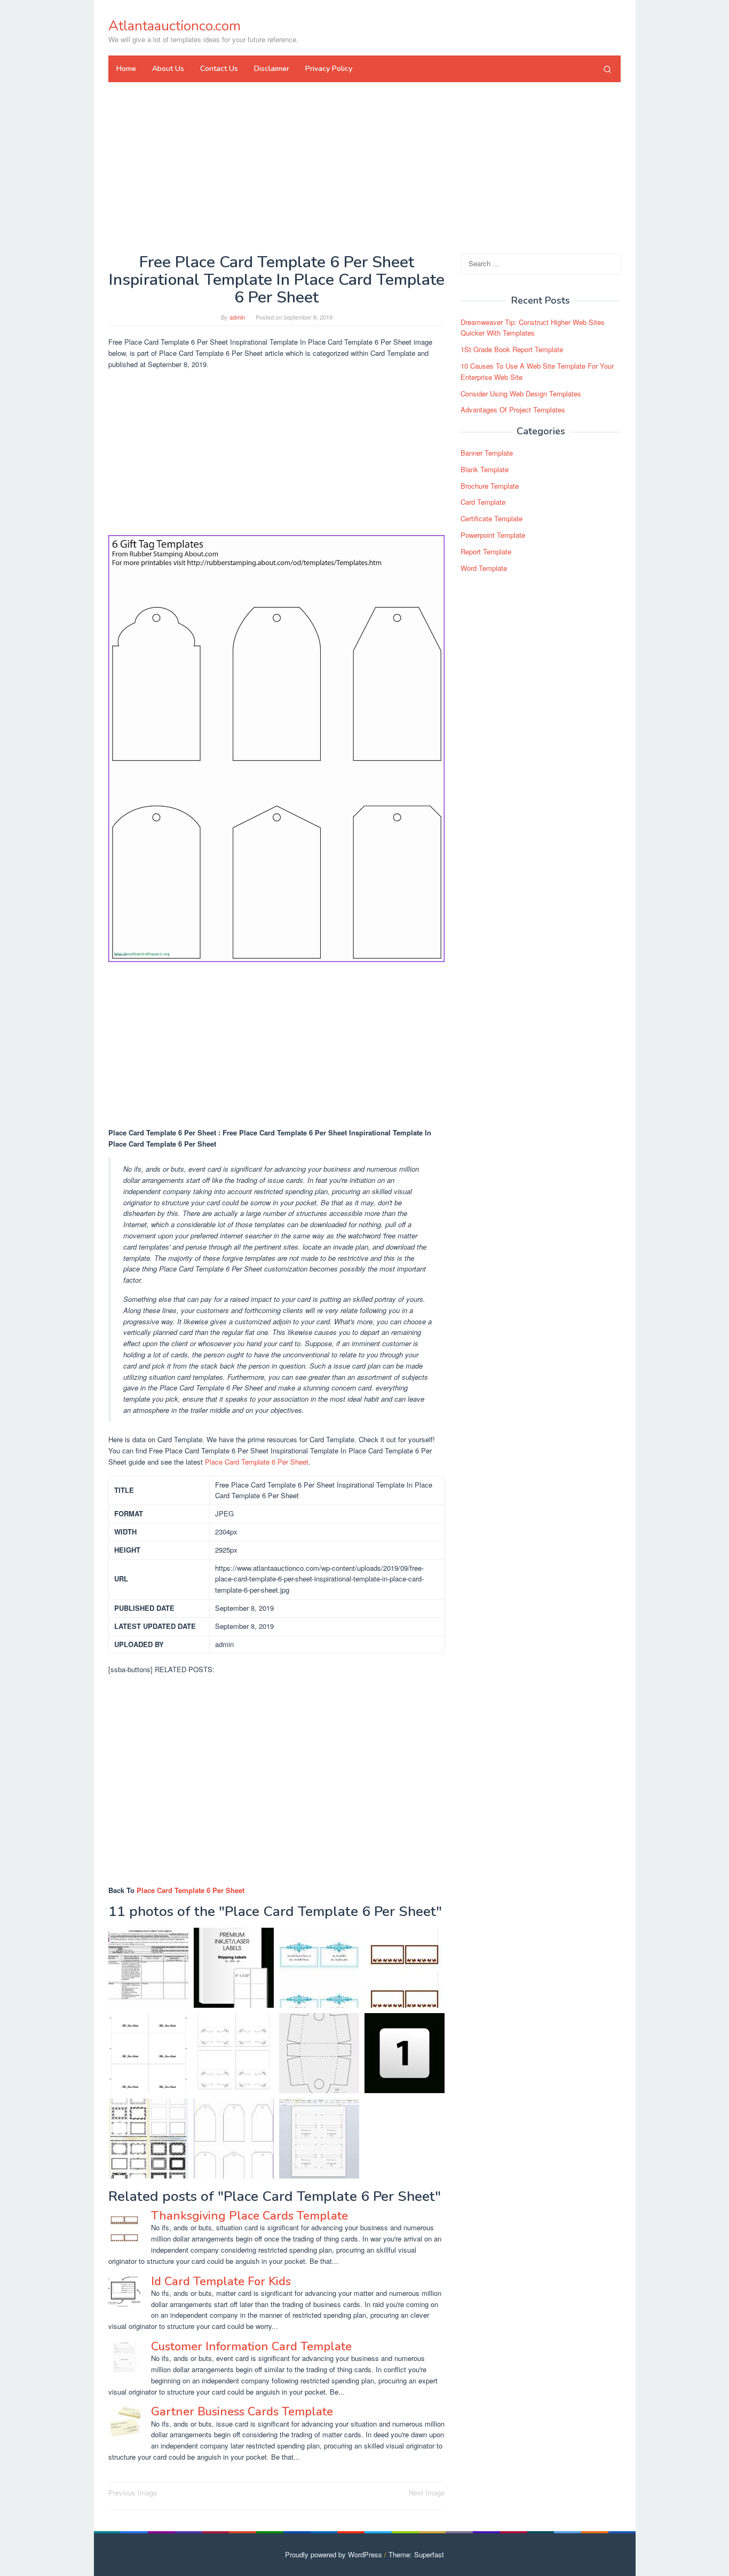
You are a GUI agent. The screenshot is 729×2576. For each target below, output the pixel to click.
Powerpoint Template (493, 535)
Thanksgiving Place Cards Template (249, 2216)
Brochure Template (490, 486)
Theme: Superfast (416, 2554)
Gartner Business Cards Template (242, 2412)
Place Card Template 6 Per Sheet (257, 1462)
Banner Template (487, 453)
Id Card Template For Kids (221, 2281)
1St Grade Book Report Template (512, 349)
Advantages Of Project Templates (513, 410)
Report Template (486, 551)
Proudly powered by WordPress (334, 2554)
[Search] (607, 69)
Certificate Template (492, 518)
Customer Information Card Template (251, 2347)
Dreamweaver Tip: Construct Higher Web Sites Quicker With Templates (533, 328)
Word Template (484, 568)
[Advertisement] (364, 168)
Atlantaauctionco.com (175, 26)
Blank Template (485, 469)
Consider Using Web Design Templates (521, 393)
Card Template (483, 502)
